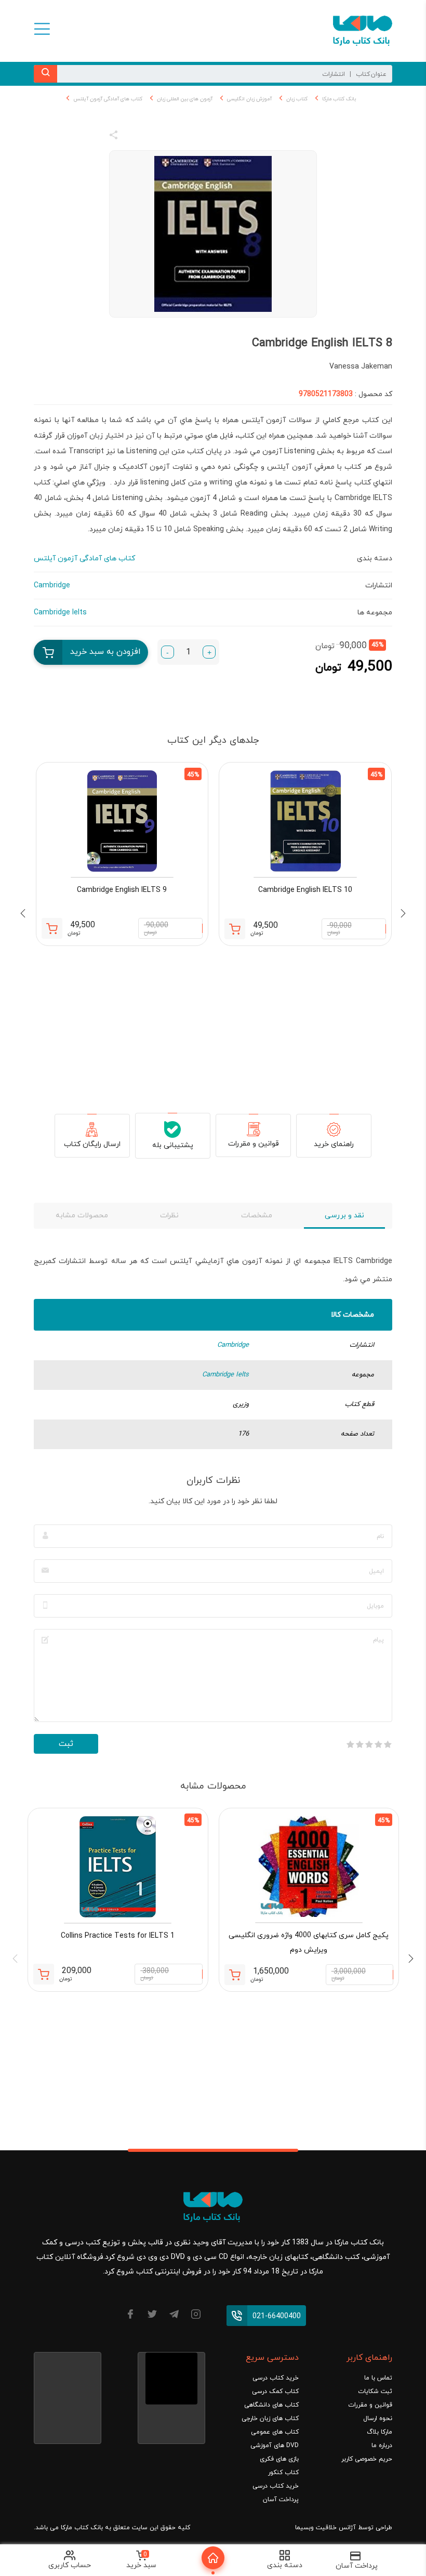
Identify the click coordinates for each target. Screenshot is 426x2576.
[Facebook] (130, 2316)
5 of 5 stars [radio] (350, 1744)
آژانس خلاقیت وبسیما (325, 2528)
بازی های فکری (279, 2459)
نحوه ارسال (378, 2419)
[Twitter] (152, 2316)
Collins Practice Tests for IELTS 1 (118, 1936)
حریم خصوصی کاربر (367, 2459)
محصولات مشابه (82, 1215)
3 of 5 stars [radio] (369, 1744)
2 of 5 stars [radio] (378, 1744)
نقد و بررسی (344, 1215)
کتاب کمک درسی (275, 2391)
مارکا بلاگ (380, 2432)
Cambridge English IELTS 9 (122, 890)
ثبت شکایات (375, 2391)
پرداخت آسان (281, 2500)
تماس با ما (378, 2378)
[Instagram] (196, 2316)
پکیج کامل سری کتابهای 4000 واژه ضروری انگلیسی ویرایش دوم (309, 1943)
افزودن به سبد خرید (105, 652)
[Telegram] (174, 2316)
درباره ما (382, 2446)
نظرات (169, 1215)
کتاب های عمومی (275, 2432)
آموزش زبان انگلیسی (249, 99)
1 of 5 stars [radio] (388, 1744)
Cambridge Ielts (225, 1375)
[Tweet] (170, 137)
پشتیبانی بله (173, 1145)
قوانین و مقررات (254, 1144)
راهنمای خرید (334, 1144)
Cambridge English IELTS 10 (305, 890)
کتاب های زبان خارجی (270, 2419)
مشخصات (257, 1215)
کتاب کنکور (283, 2473)
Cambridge (233, 1345)
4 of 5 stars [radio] (360, 1744)
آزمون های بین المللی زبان (185, 99)
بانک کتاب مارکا (339, 99)
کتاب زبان (297, 99)
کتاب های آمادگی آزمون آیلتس (108, 99)
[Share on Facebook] (132, 137)
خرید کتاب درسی (276, 2378)
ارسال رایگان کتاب (92, 1144)
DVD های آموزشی (275, 2446)
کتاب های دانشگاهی (271, 2405)
